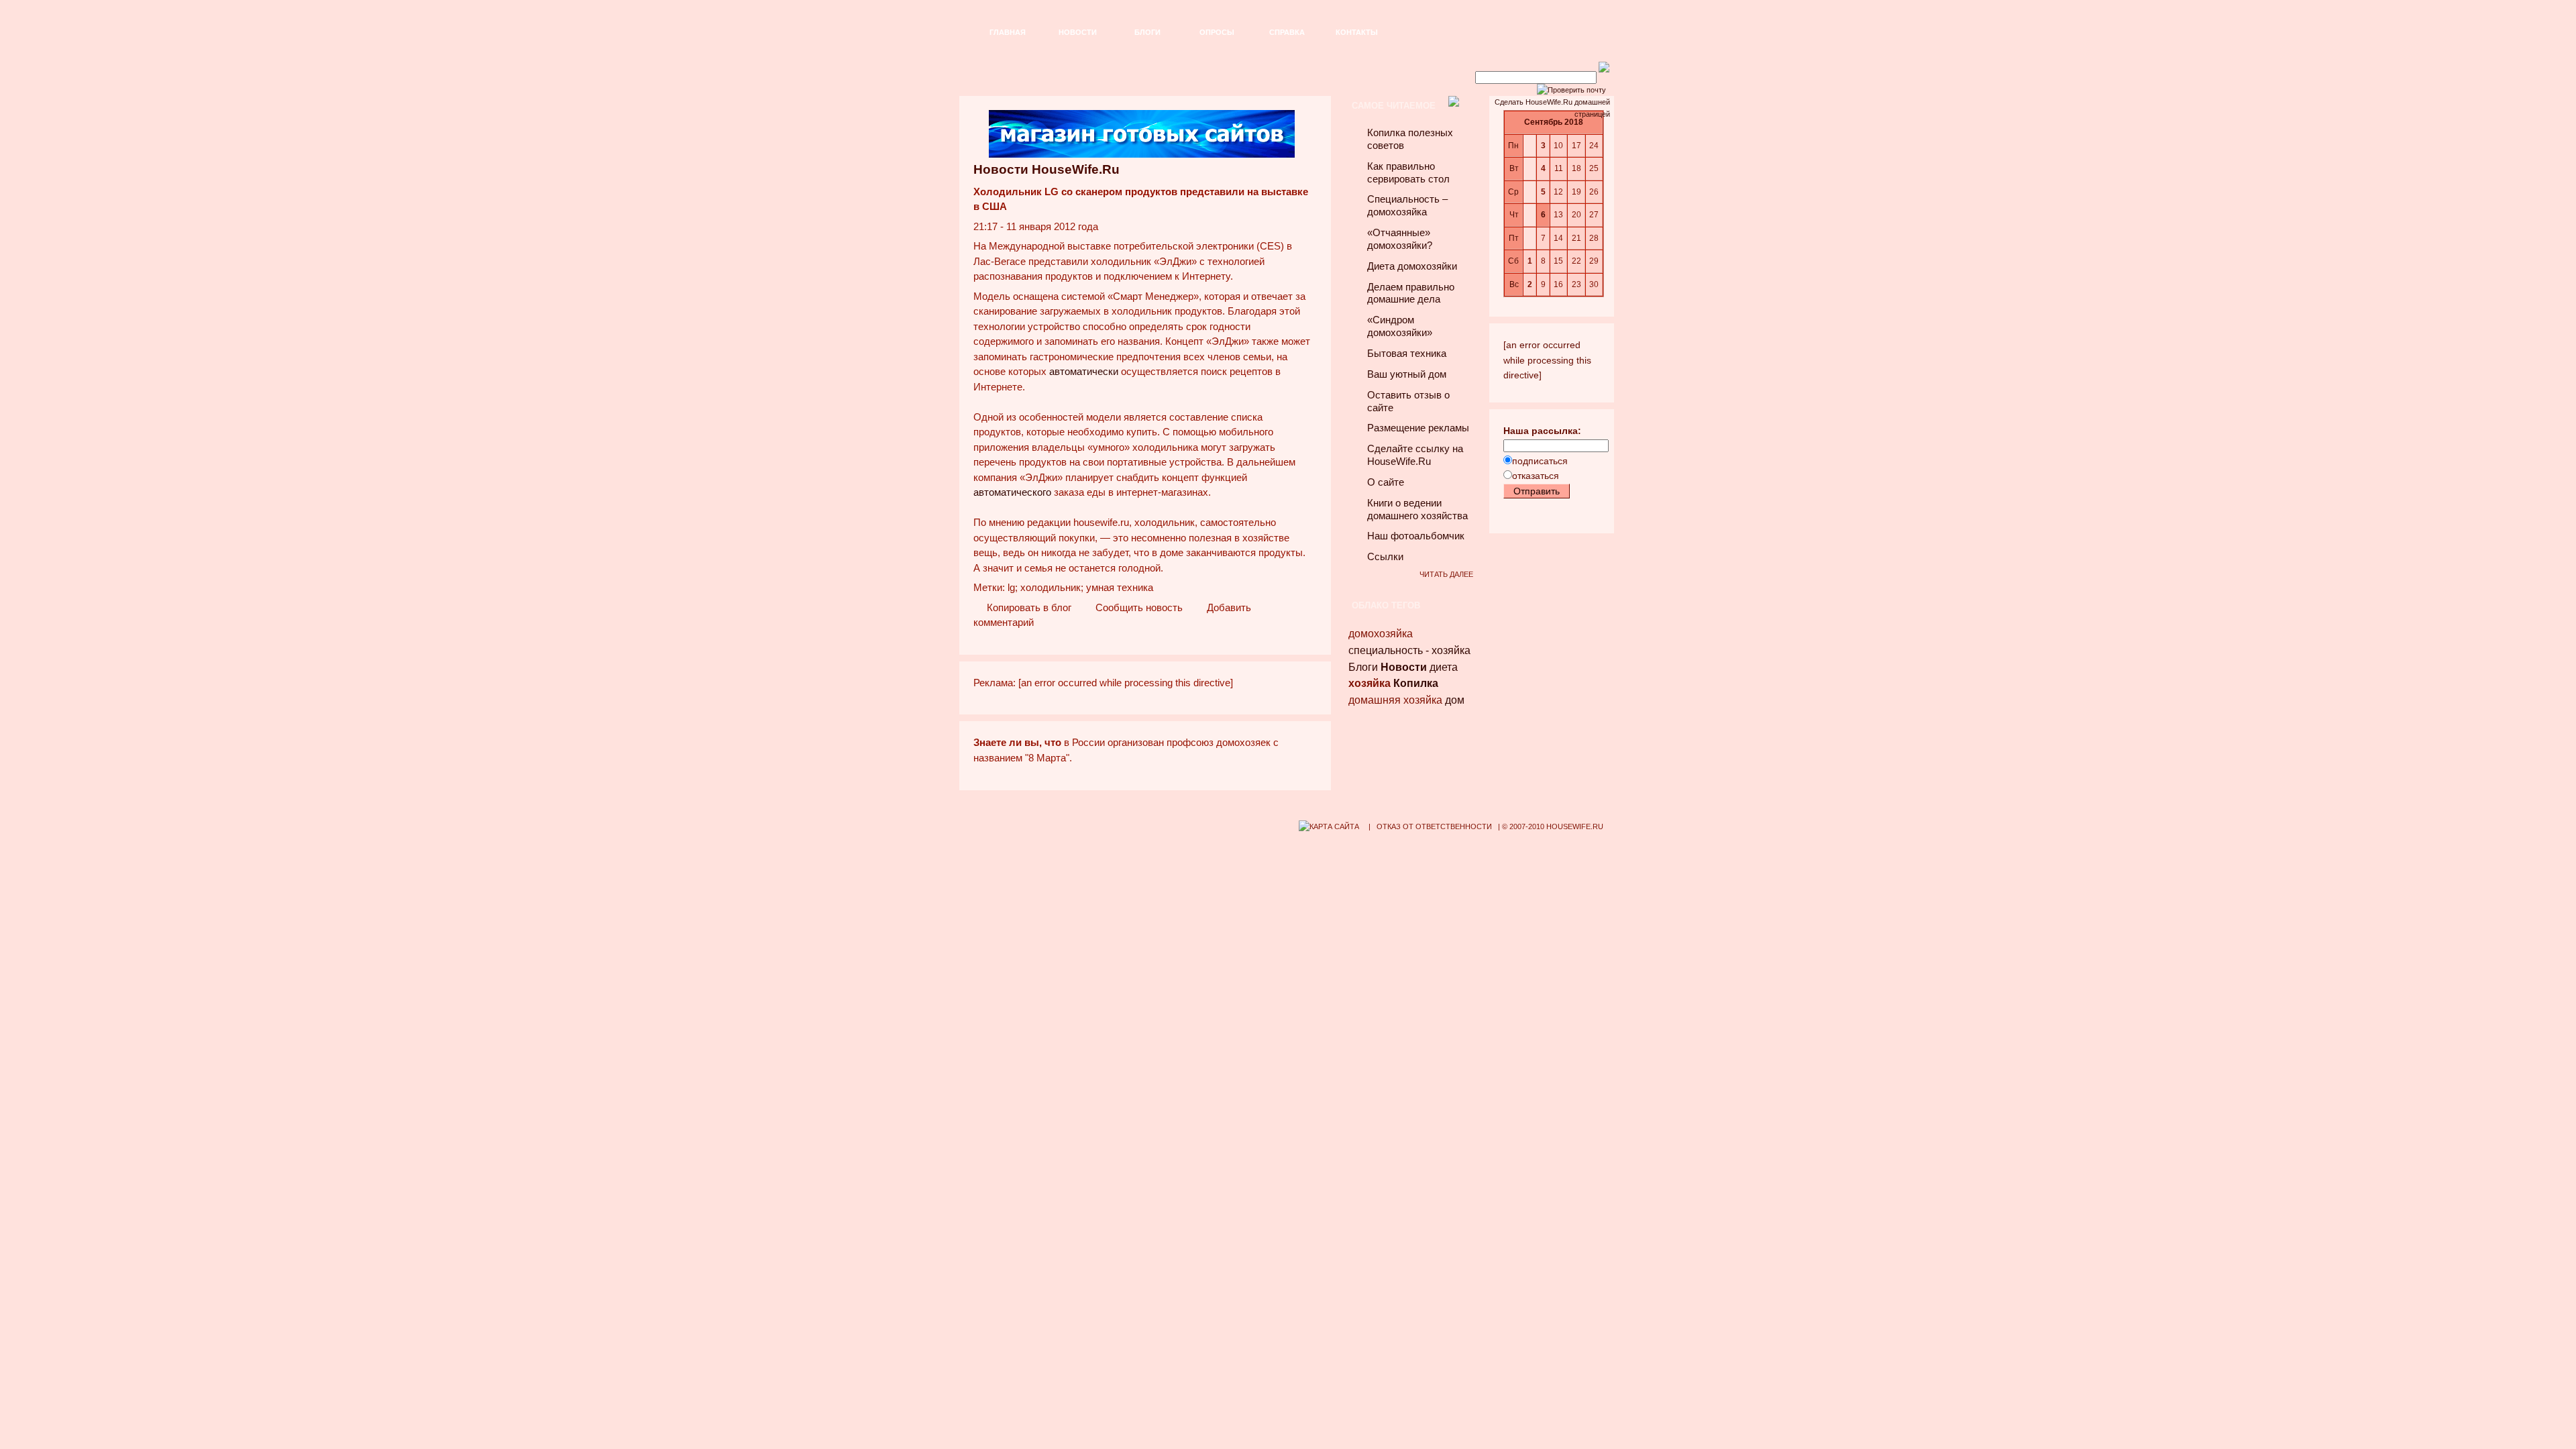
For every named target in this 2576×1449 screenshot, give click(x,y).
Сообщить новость (1138, 608)
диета (1444, 667)
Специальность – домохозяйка (1407, 206)
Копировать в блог (1028, 608)
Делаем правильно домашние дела (1411, 293)
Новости (1078, 32)
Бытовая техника (1407, 354)
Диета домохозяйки (1412, 266)
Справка (1287, 32)
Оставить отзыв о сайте (1408, 401)
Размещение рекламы (1418, 428)
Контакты (1357, 32)
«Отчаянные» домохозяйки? (1400, 239)
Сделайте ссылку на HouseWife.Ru (1415, 455)
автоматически (1084, 372)
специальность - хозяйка (1409, 650)
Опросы (1217, 32)
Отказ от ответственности (1434, 826)
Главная (1008, 32)
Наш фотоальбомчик (1416, 536)
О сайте (1386, 482)
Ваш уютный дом (1407, 374)
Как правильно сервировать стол (1408, 173)
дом (1455, 700)
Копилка (1416, 683)
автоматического (1012, 492)
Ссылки (1385, 557)
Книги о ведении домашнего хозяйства (1417, 509)
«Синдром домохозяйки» (1400, 326)
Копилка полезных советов (1410, 139)
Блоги (1147, 32)
